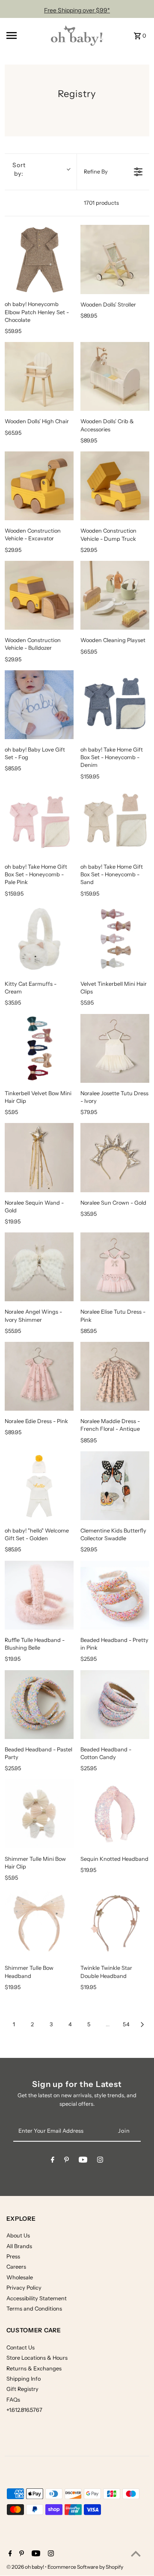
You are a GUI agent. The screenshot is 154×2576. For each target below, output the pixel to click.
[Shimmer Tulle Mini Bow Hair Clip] (39, 1814)
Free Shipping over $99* (77, 10)
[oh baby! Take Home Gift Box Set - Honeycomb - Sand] (115, 822)
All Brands (19, 2246)
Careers (16, 2267)
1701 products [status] (101, 203)
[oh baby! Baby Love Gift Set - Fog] (39, 705)
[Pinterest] (67, 2161)
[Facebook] (53, 2161)
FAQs (13, 2400)
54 (126, 2024)
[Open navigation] (23, 35)
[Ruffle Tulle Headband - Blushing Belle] (39, 1595)
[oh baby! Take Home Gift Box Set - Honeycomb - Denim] (115, 705)
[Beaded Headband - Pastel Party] (39, 1705)
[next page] (142, 2025)
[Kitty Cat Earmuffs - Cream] (39, 939)
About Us (18, 2236)
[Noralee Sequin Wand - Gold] (39, 1157)
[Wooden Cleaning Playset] (115, 595)
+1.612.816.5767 (24, 2410)
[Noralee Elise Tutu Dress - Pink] (115, 1267)
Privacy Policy (24, 2288)
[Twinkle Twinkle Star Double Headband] (115, 1923)
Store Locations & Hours (37, 2358)
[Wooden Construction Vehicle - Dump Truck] (115, 486)
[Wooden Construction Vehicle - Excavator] (39, 486)
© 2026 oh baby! (26, 2567)
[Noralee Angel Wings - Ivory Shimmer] (39, 1267)
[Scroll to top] (136, 2554)
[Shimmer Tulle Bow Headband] (39, 1923)
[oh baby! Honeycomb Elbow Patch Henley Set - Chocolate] (39, 259)
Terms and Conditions (34, 2309)
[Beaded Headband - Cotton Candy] (115, 1705)
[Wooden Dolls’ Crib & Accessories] (115, 376)
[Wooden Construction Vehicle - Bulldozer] (39, 595)
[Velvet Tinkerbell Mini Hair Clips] (115, 939)
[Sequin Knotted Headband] (115, 1814)
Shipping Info (24, 2379)
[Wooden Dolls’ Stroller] (115, 259)
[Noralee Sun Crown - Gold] (115, 1157)
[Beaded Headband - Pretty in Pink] (115, 1595)
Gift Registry (22, 2389)
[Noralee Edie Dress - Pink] (39, 1376)
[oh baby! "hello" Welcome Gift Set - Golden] (39, 1486)
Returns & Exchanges (34, 2368)
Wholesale (20, 2277)
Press (13, 2256)
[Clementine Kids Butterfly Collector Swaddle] (115, 1486)
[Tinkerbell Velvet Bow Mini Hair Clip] (39, 1048)
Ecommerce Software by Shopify (85, 2567)
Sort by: (19, 169)
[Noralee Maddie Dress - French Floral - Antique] (115, 1376)
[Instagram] (100, 2161)
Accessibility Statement (37, 2298)
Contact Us (21, 2348)
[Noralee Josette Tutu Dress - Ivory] (115, 1048)
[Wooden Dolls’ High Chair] (39, 376)
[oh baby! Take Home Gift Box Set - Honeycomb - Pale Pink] (39, 822)
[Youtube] (83, 2161)
